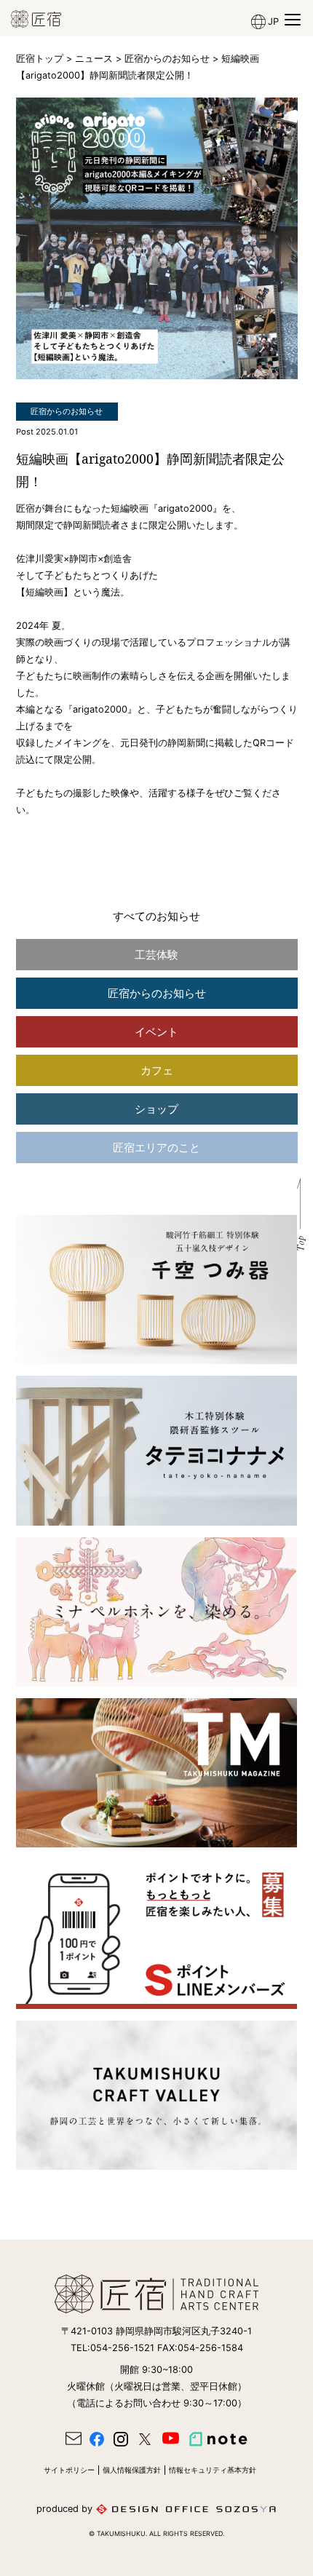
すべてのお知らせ (156, 916)
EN (261, 70)
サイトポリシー (69, 2470)
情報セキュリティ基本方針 (213, 2470)
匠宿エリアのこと (156, 1148)
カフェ (157, 1070)
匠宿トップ (40, 59)
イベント (156, 1032)
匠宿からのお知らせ (167, 59)
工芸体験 (156, 955)
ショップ (156, 1109)
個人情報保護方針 (132, 2470)
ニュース (94, 59)
